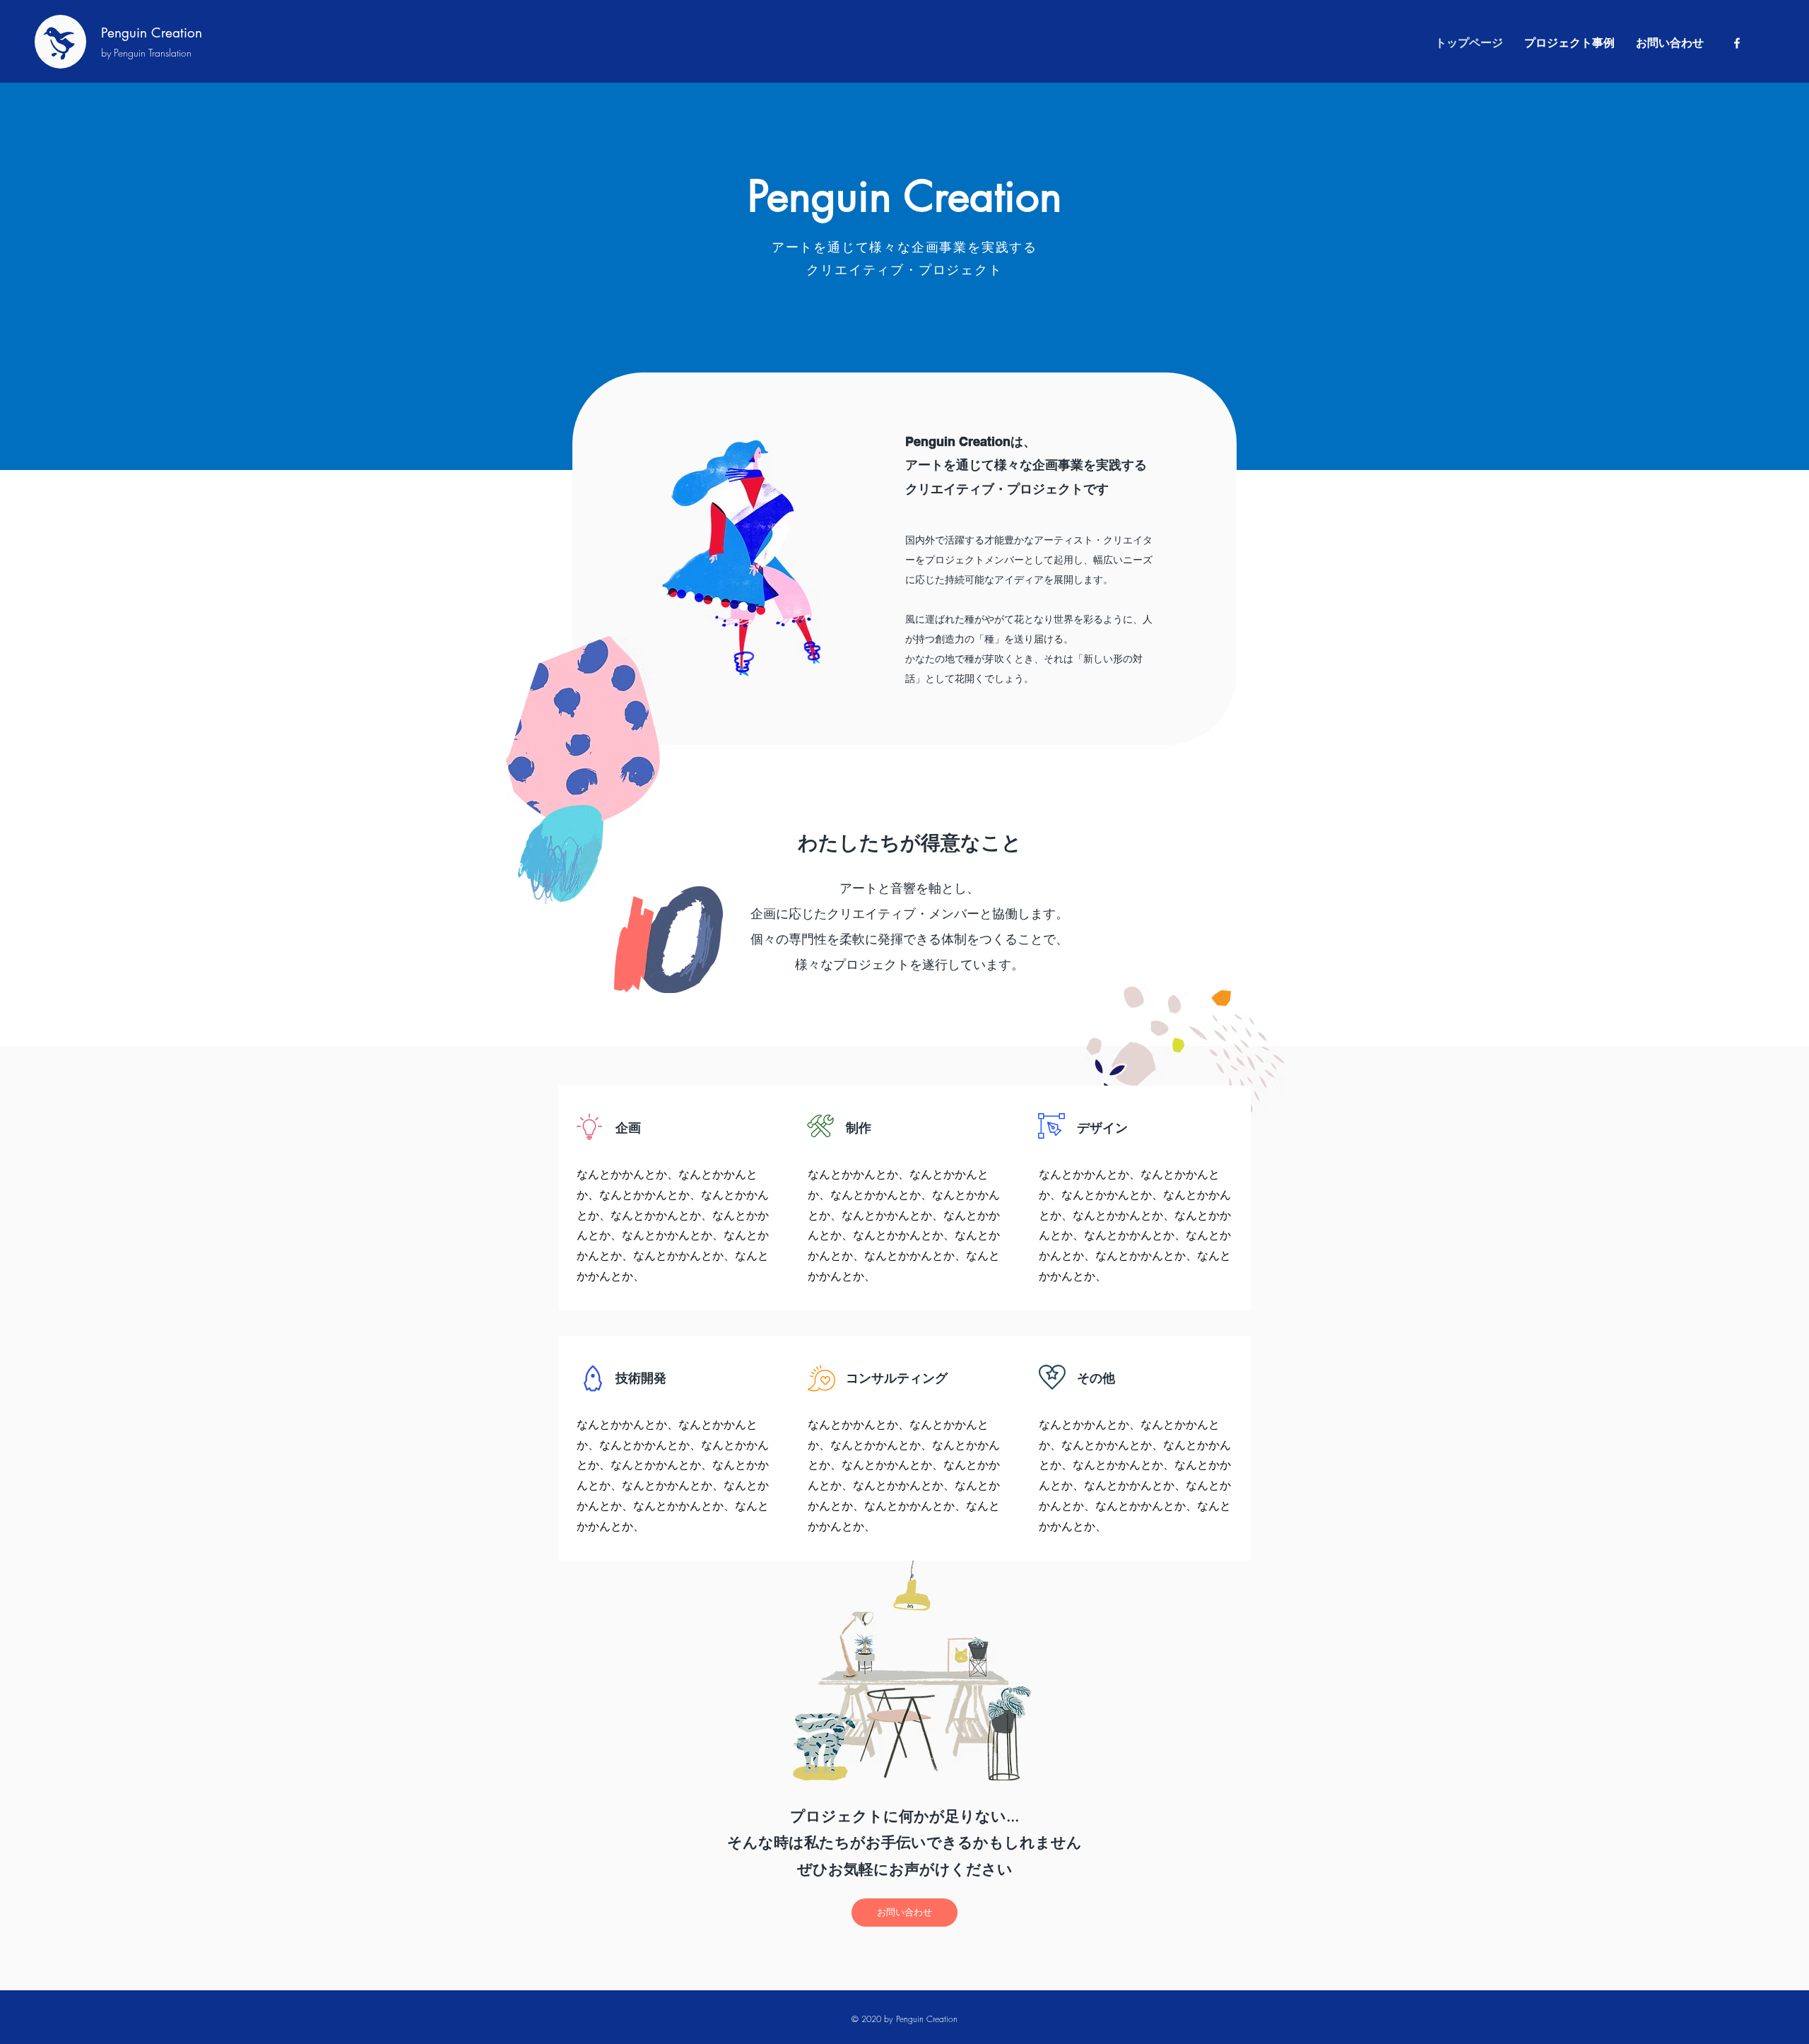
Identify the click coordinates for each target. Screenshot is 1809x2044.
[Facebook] (1737, 43)
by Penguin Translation (146, 53)
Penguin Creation (152, 33)
